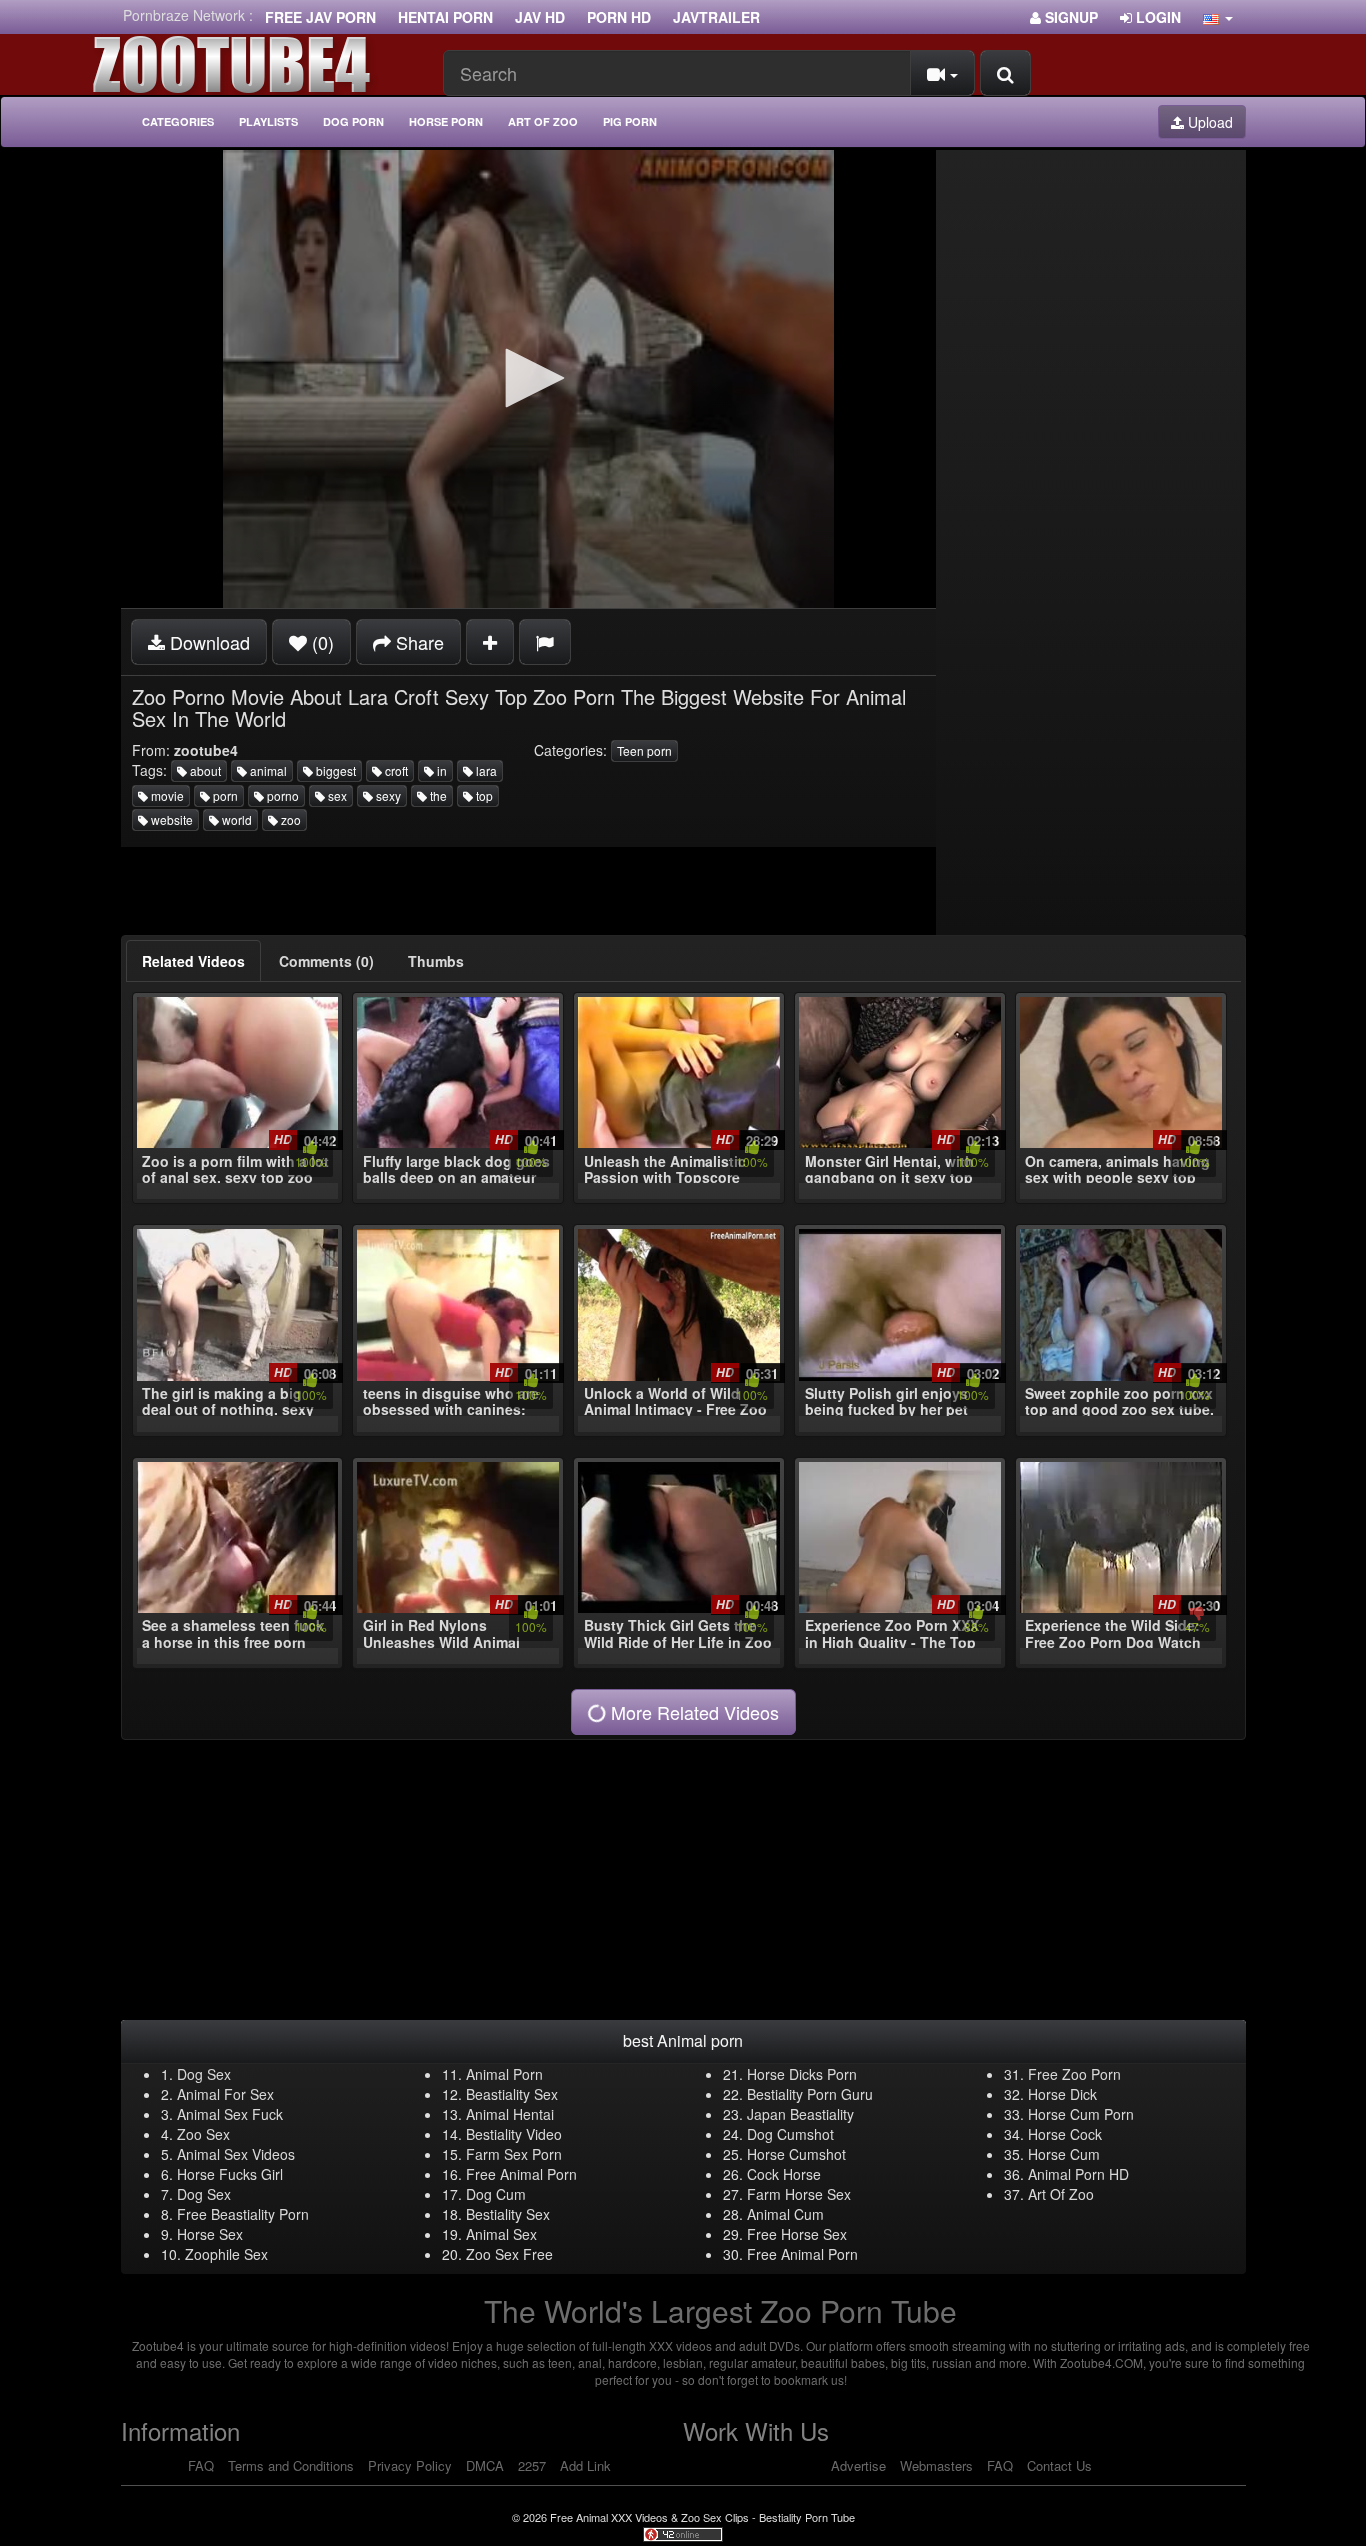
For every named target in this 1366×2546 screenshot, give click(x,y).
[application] (528, 379)
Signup (1069, 17)
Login (1156, 17)
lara (485, 770)
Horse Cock (1065, 2134)
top (483, 795)
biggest (334, 770)
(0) (320, 642)
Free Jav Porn (320, 17)
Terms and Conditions (291, 2465)
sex (336, 795)
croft (395, 770)
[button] (1218, 17)
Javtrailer (716, 17)
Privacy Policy (410, 2465)
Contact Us (1059, 2465)
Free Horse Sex (797, 2234)
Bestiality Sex (508, 2214)
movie (166, 795)
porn (224, 795)
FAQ (201, 2465)
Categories (178, 121)
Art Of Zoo (1061, 2194)
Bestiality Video (514, 2134)
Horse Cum (1064, 2154)
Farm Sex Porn (514, 2154)
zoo (289, 819)
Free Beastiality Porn (243, 2214)
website (170, 819)
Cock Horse (784, 2174)
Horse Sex (210, 2234)
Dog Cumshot (790, 2134)
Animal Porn (504, 2074)
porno (281, 795)
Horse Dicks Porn (802, 2074)
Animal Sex (501, 2234)
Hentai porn (445, 17)
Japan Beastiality (800, 2114)
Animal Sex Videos (236, 2154)
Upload (1208, 122)
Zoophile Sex (226, 2254)
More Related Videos (692, 1712)
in (440, 770)
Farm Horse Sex (799, 2194)
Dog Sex (204, 2074)
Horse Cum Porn (1081, 2114)
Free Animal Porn (521, 2174)
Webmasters (936, 2465)
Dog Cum (496, 2194)
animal (267, 770)
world (235, 819)
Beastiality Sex (512, 2094)
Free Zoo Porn (1074, 2074)
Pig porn (630, 121)
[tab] (193, 961)
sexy (387, 795)
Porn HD (619, 17)
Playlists (268, 121)
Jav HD (540, 17)
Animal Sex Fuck (230, 2114)
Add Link (585, 2465)
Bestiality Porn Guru (810, 2094)
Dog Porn (353, 121)
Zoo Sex (203, 2134)
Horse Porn (446, 121)
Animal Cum (785, 2214)
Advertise (858, 2465)
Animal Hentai (510, 2114)
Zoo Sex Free (509, 2254)
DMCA (485, 2465)
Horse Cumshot (796, 2154)
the (437, 795)
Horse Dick (1062, 2094)
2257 (532, 2465)
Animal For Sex (225, 2094)
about (204, 770)
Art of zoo (543, 121)
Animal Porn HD (1078, 2174)
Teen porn (644, 750)
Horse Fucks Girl (230, 2174)
